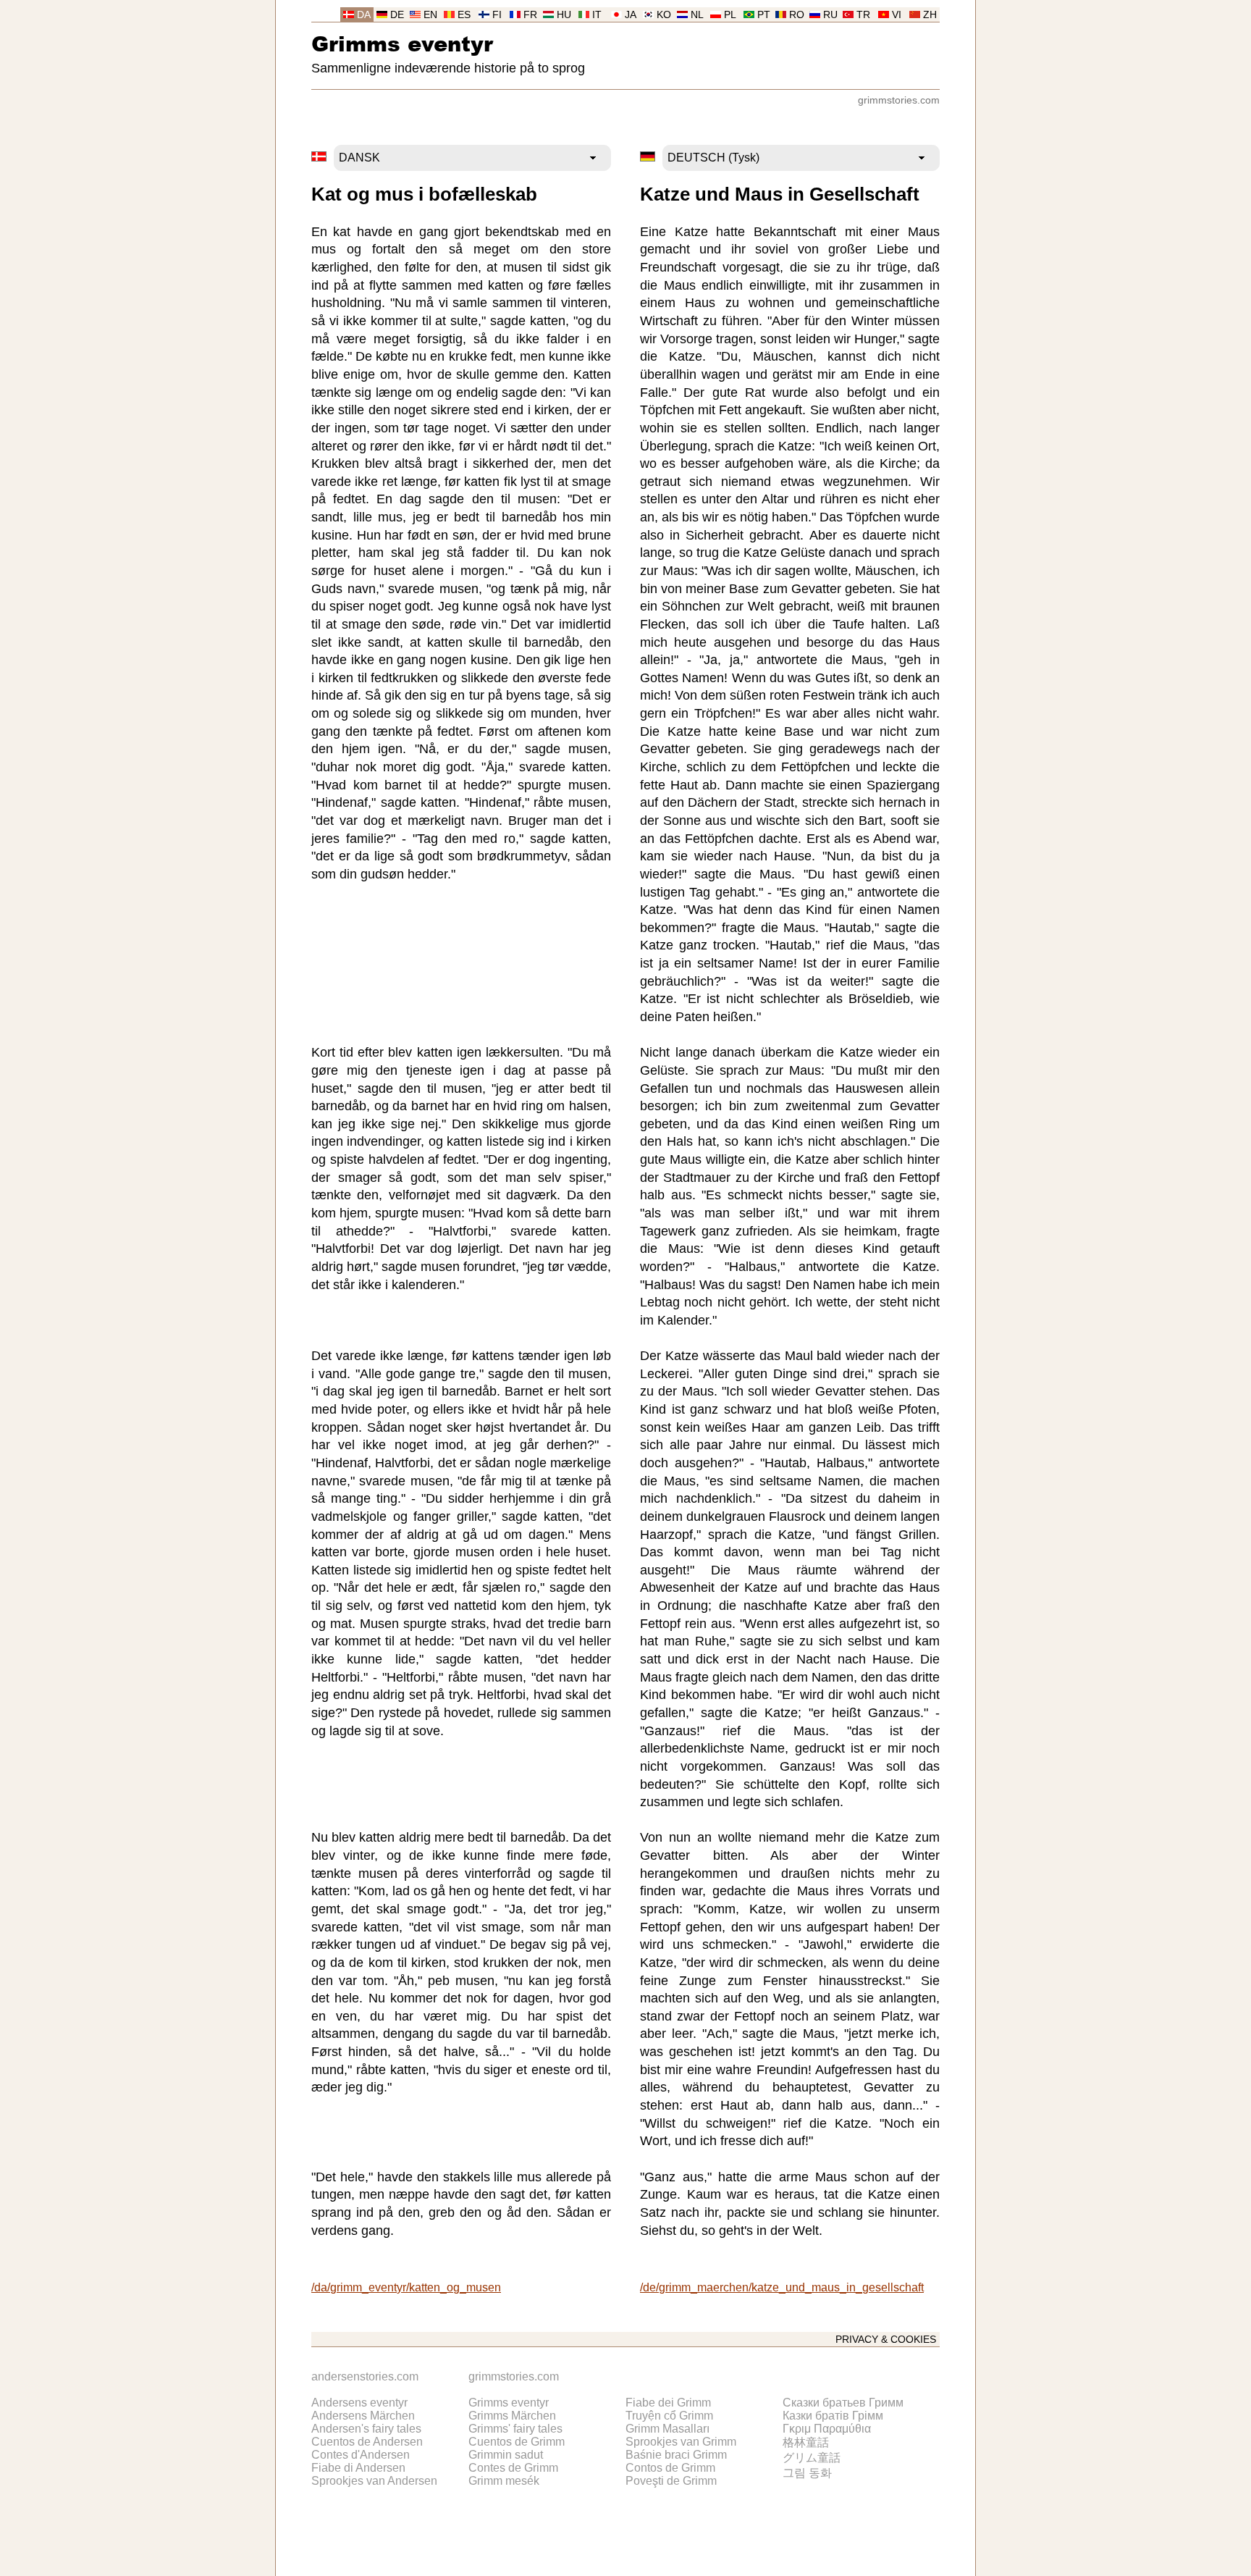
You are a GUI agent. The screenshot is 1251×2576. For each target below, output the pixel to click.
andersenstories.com (365, 2376)
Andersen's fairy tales (366, 2429)
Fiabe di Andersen (358, 2468)
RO (797, 15)
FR (530, 15)
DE (397, 15)
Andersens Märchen (363, 2416)
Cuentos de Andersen (367, 2442)
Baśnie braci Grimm (676, 2455)
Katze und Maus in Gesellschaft (780, 194)
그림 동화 (807, 2473)
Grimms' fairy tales (515, 2429)
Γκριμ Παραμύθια (827, 2429)
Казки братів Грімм (833, 2416)
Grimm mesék (504, 2481)
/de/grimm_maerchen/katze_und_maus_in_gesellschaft (782, 2287)
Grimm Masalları (667, 2429)
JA (631, 15)
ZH (930, 15)
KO (664, 15)
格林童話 (806, 2442)
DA (364, 15)
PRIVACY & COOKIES (886, 2340)
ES (464, 15)
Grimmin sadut (506, 2455)
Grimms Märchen (512, 2416)
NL (697, 15)
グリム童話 (812, 2458)
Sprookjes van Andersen (374, 2481)
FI (497, 15)
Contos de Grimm (670, 2468)
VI (897, 15)
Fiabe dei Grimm (668, 2403)
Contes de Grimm (513, 2468)
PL (730, 15)
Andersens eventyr (359, 2403)
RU (830, 15)
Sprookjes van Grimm (681, 2442)
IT (597, 15)
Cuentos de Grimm (517, 2442)
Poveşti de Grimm (671, 2481)
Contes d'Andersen (361, 2455)
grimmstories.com (899, 100)
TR (863, 15)
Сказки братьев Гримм (843, 2403)
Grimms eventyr (402, 43)
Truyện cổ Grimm (669, 2416)
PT (764, 15)
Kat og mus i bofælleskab (424, 194)
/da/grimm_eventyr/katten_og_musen (406, 2287)
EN (430, 15)
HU (564, 15)
